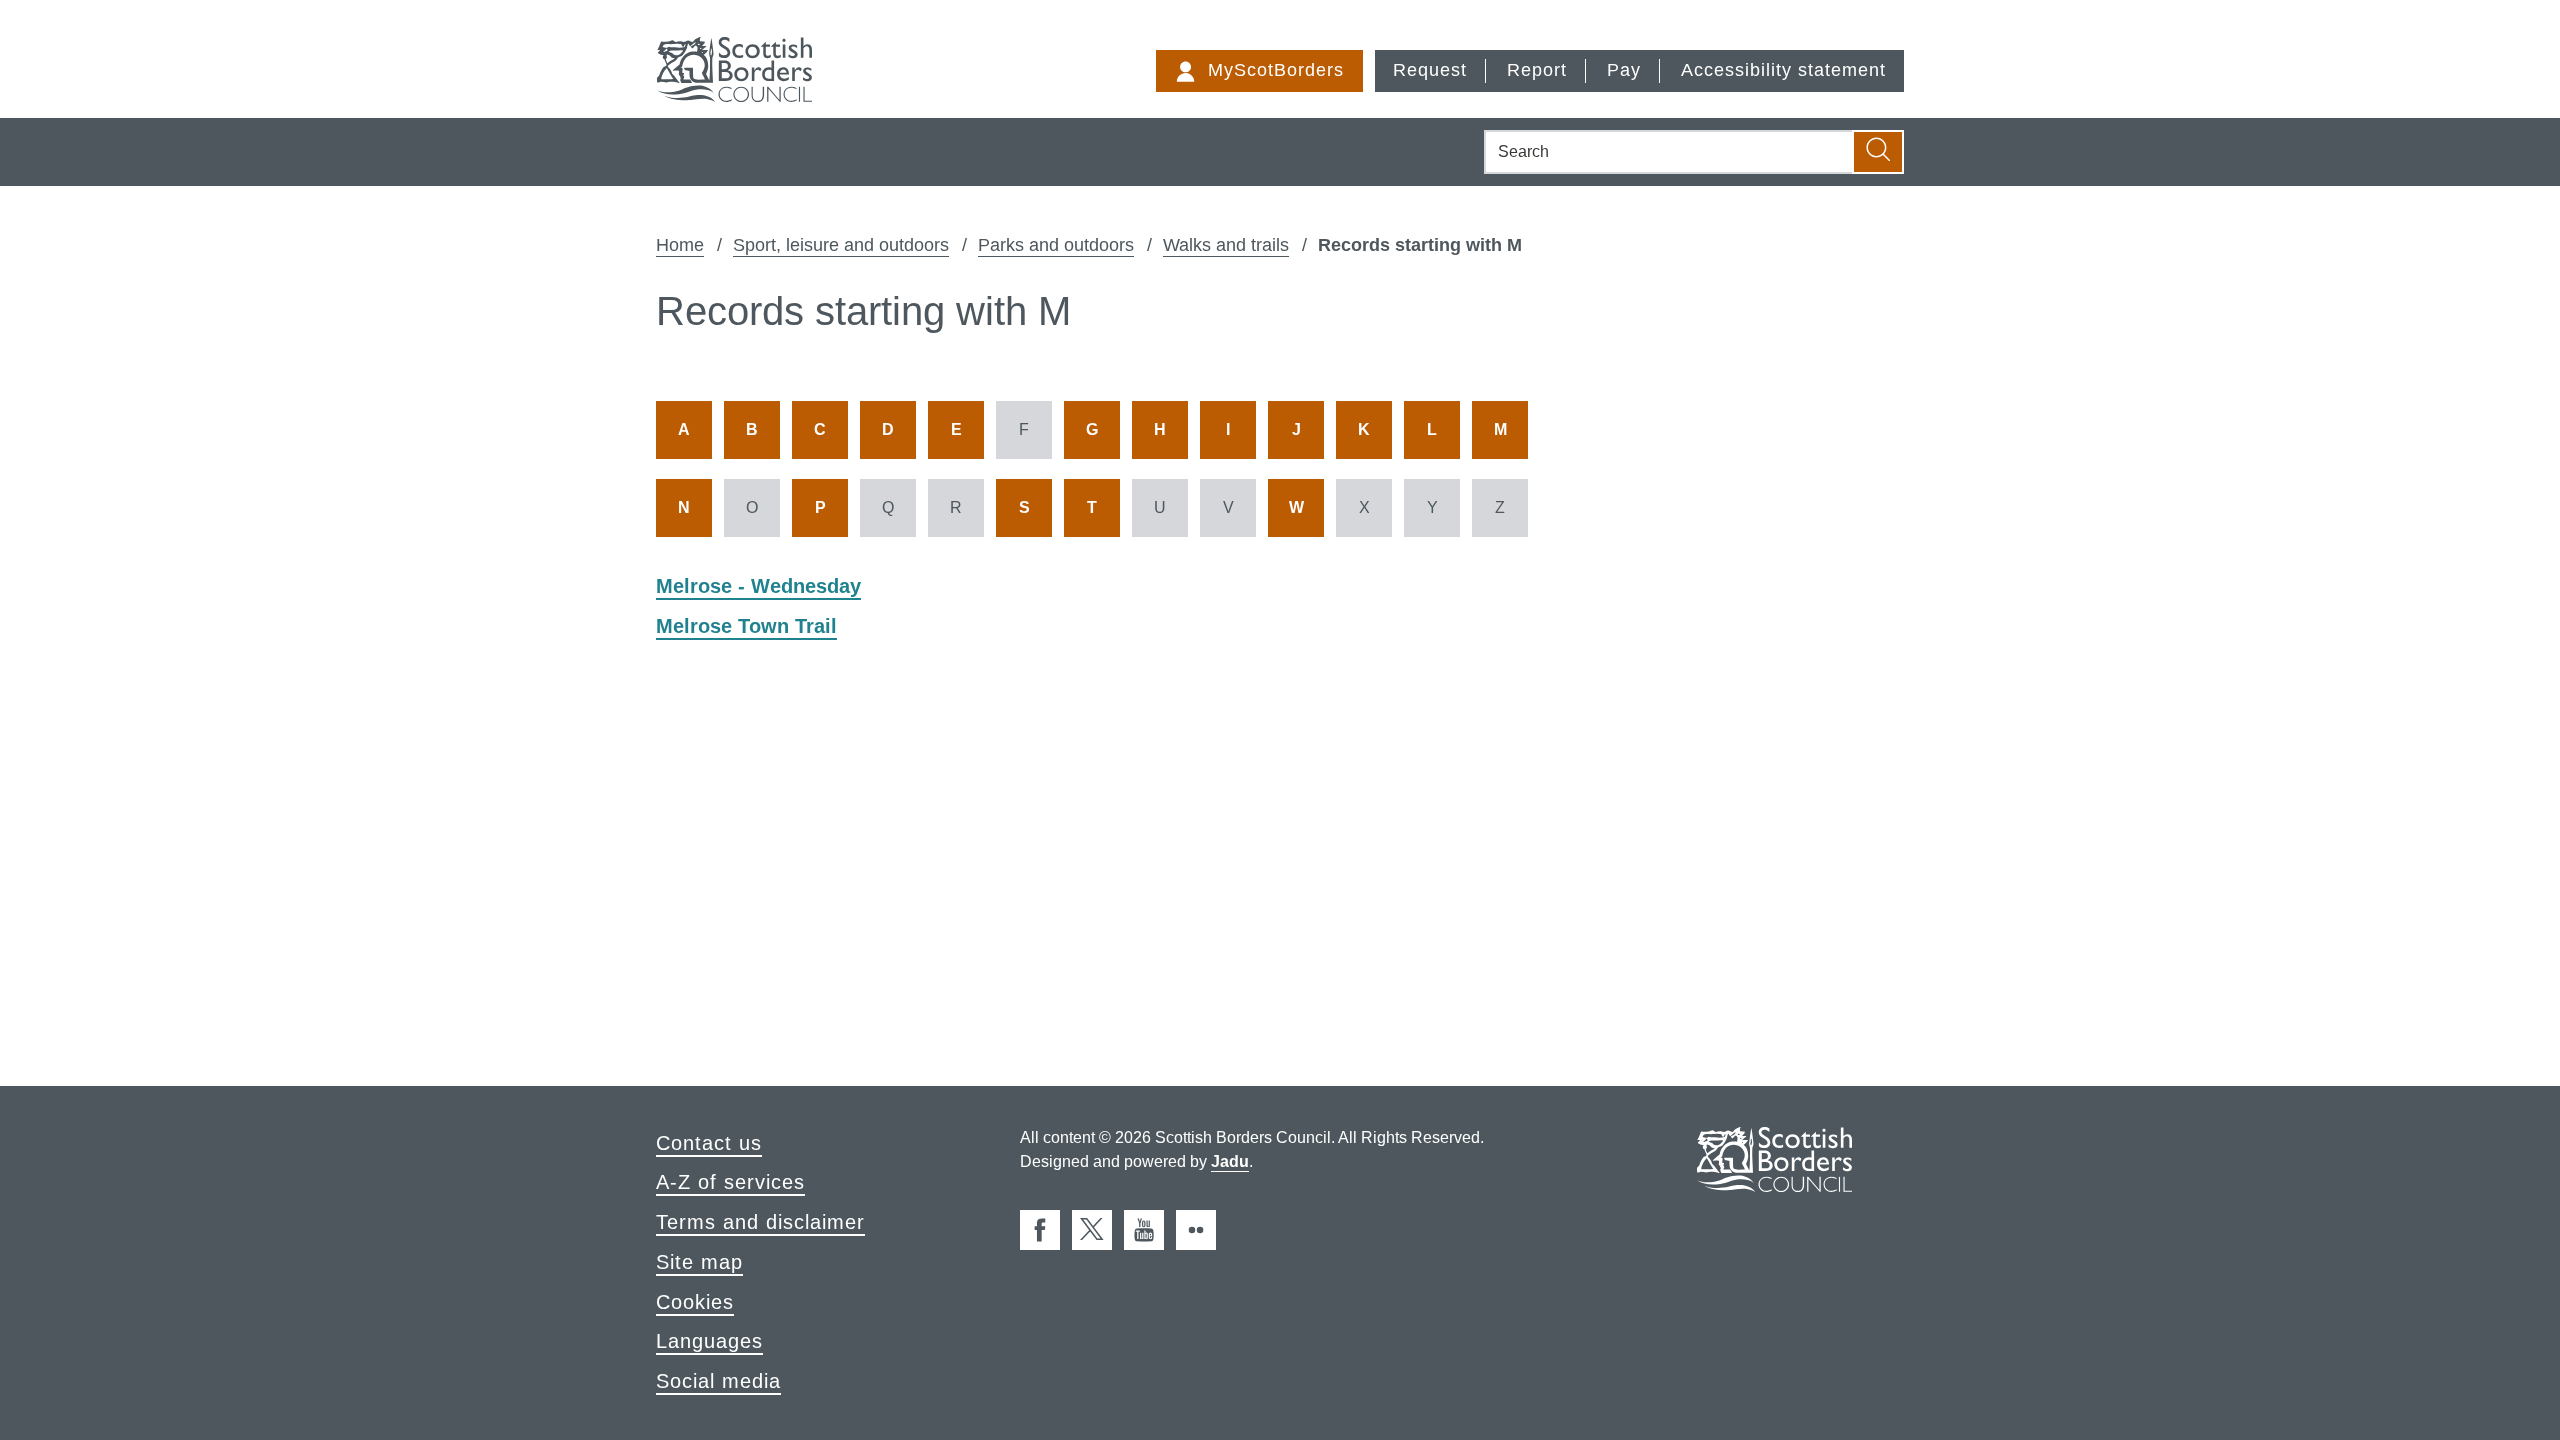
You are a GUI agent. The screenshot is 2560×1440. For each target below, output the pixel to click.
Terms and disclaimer (760, 1222)
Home (680, 245)
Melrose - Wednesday (758, 586)
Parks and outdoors (1056, 245)
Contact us (709, 1143)
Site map (699, 1262)
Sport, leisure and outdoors (841, 245)
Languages (709, 1341)
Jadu (1230, 1161)
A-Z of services (730, 1182)
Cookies (695, 1302)
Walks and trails (1226, 245)
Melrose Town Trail (746, 626)
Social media (718, 1381)
